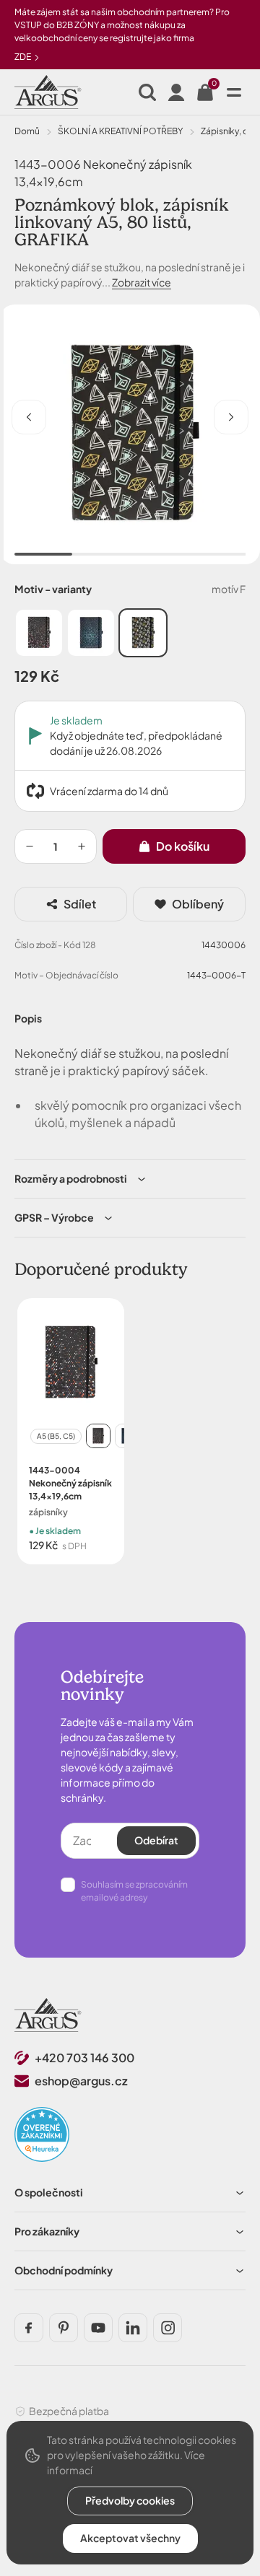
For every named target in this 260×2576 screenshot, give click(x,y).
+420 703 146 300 (84, 2058)
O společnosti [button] (49, 2192)
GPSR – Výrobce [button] (54, 1217)
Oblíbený (198, 904)
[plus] (82, 846)
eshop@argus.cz (81, 2081)
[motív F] (143, 633)
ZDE (23, 57)
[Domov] (48, 2015)
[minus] (30, 846)
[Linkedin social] (133, 2328)
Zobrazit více (142, 282)
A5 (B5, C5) (56, 1436)
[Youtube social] (98, 2328)
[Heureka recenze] (42, 2134)
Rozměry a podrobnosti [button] (71, 1178)
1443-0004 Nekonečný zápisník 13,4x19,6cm (70, 1483)
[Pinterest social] (64, 2328)
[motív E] (91, 633)
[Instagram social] (168, 2328)
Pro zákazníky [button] (47, 2231)
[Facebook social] (29, 2328)
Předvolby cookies (130, 2500)
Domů (27, 131)
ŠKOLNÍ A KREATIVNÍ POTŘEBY (120, 131)
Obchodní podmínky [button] (64, 2270)
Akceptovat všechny (130, 2538)
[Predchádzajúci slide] (29, 417)
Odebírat (156, 1840)
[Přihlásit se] (176, 92)
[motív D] (39, 633)
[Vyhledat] (147, 92)
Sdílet (80, 904)
